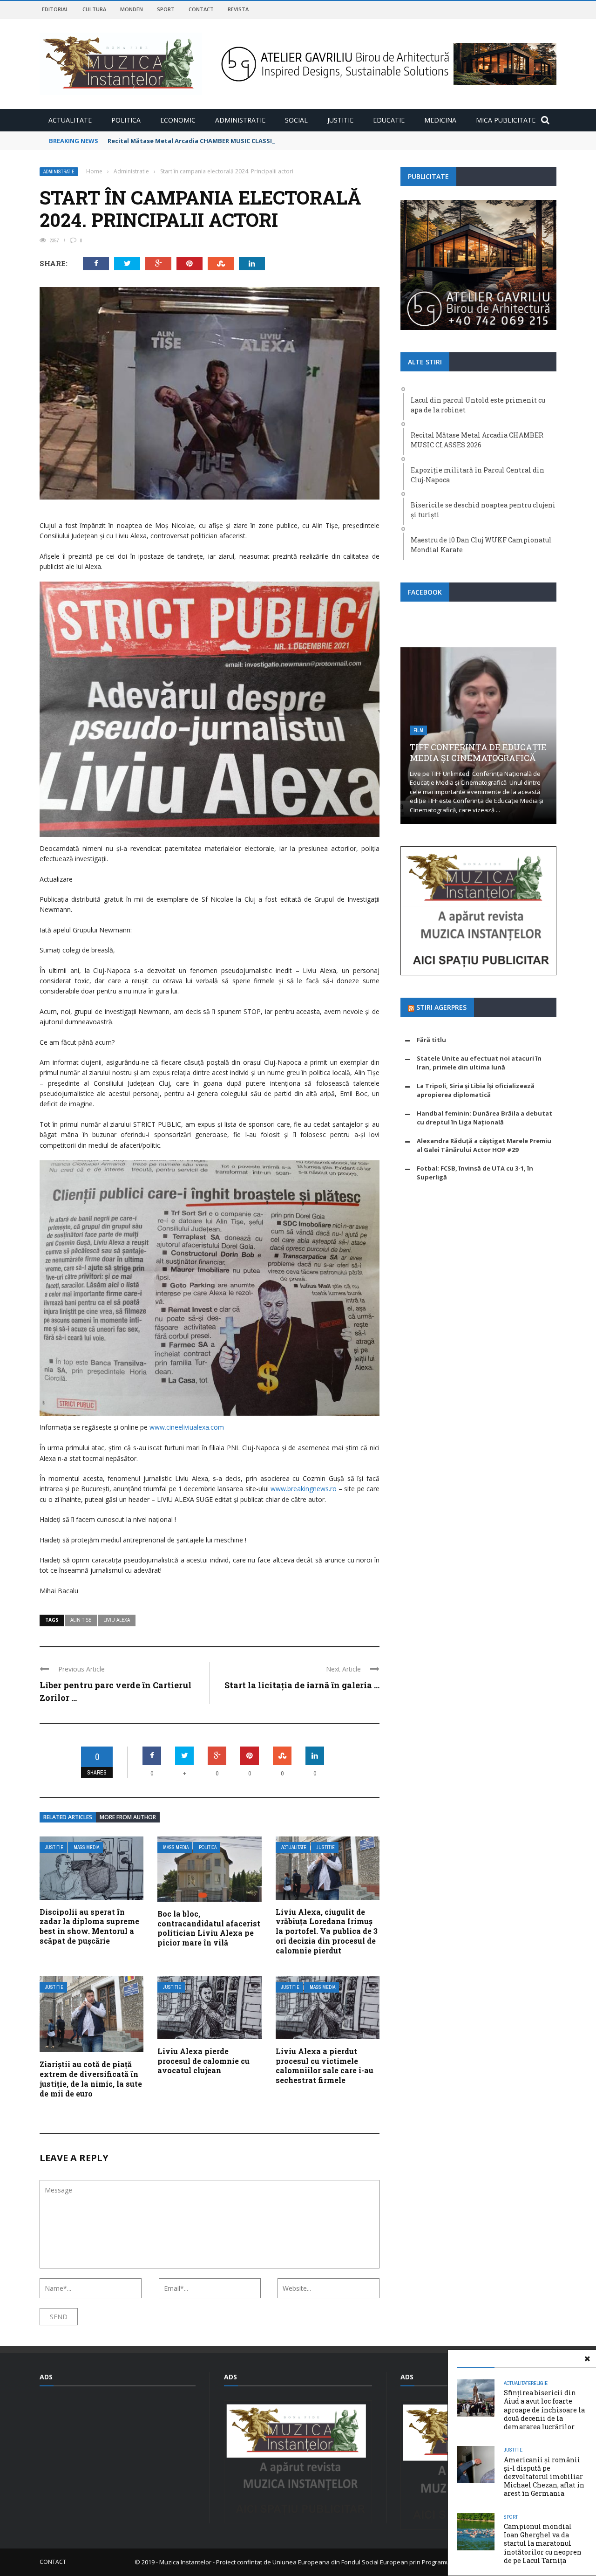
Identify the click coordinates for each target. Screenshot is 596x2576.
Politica (126, 120)
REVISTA (238, 9)
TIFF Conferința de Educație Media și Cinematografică (478, 752)
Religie (539, 2383)
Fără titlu (431, 1040)
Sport (166, 9)
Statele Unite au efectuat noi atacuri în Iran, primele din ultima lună (479, 1063)
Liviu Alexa (117, 1620)
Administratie (240, 120)
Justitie (340, 120)
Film (418, 730)
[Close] (587, 2359)
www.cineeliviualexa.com (187, 1427)
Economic (178, 120)
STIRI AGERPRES (441, 1007)
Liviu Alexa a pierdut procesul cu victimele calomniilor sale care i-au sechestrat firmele (325, 2066)
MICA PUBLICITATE (506, 120)
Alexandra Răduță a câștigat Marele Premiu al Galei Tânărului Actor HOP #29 (484, 1145)
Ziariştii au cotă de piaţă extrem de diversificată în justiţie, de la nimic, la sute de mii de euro (91, 2079)
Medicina (440, 120)
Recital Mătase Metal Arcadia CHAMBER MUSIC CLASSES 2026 (200, 141)
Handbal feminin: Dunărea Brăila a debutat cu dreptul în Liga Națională (484, 1118)
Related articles (68, 1817)
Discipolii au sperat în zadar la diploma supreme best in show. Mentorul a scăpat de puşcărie (89, 1926)
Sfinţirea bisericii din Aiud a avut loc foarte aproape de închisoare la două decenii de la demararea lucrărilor (544, 2410)
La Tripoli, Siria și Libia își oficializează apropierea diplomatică (476, 1090)
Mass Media (86, 1847)
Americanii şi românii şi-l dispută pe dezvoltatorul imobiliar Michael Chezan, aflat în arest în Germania (544, 2477)
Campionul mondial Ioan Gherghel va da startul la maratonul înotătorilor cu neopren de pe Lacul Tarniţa (543, 2543)
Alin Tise (81, 1620)
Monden (132, 9)
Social (296, 120)
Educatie (389, 120)
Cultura (94, 9)
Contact (201, 9)
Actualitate (70, 120)
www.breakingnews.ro (304, 1489)
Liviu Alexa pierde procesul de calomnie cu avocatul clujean (203, 2061)
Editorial (55, 9)
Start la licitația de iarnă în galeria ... (302, 1685)
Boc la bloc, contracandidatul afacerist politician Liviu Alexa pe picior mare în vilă (209, 1928)
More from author (128, 1817)
